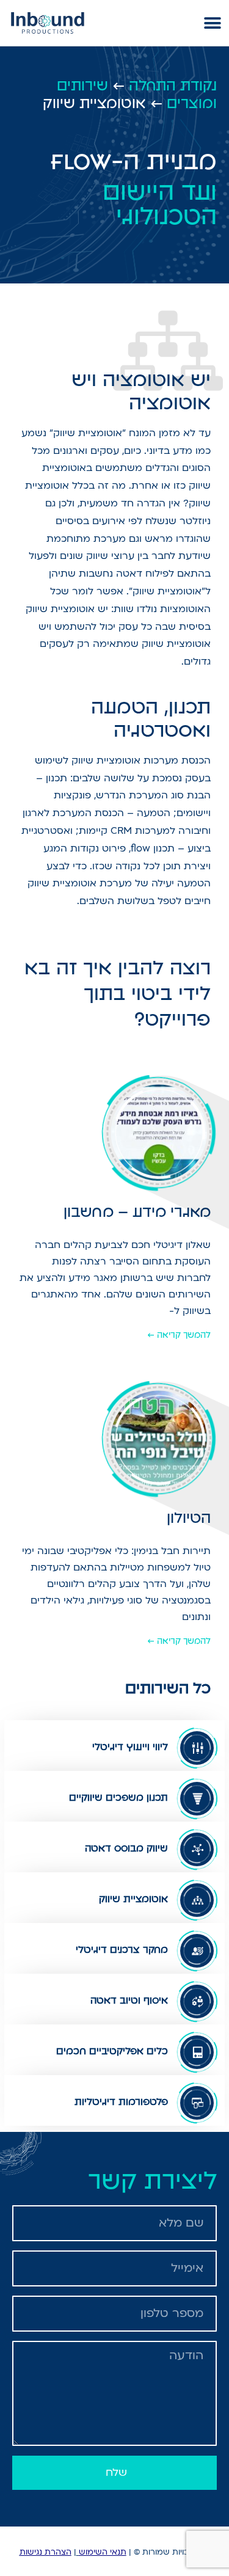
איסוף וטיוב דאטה (129, 2000)
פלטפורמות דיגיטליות (121, 2102)
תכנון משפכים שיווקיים (118, 1797)
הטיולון (189, 1518)
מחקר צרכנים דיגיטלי (122, 1950)
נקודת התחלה (173, 86)
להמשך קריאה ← (179, 1335)
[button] (212, 23)
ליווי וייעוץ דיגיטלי (130, 1747)
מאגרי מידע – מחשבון (137, 1212)
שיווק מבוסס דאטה (126, 1848)
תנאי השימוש (103, 2552)
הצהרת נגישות (45, 2552)
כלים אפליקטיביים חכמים (112, 2051)
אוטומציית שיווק (133, 1899)
